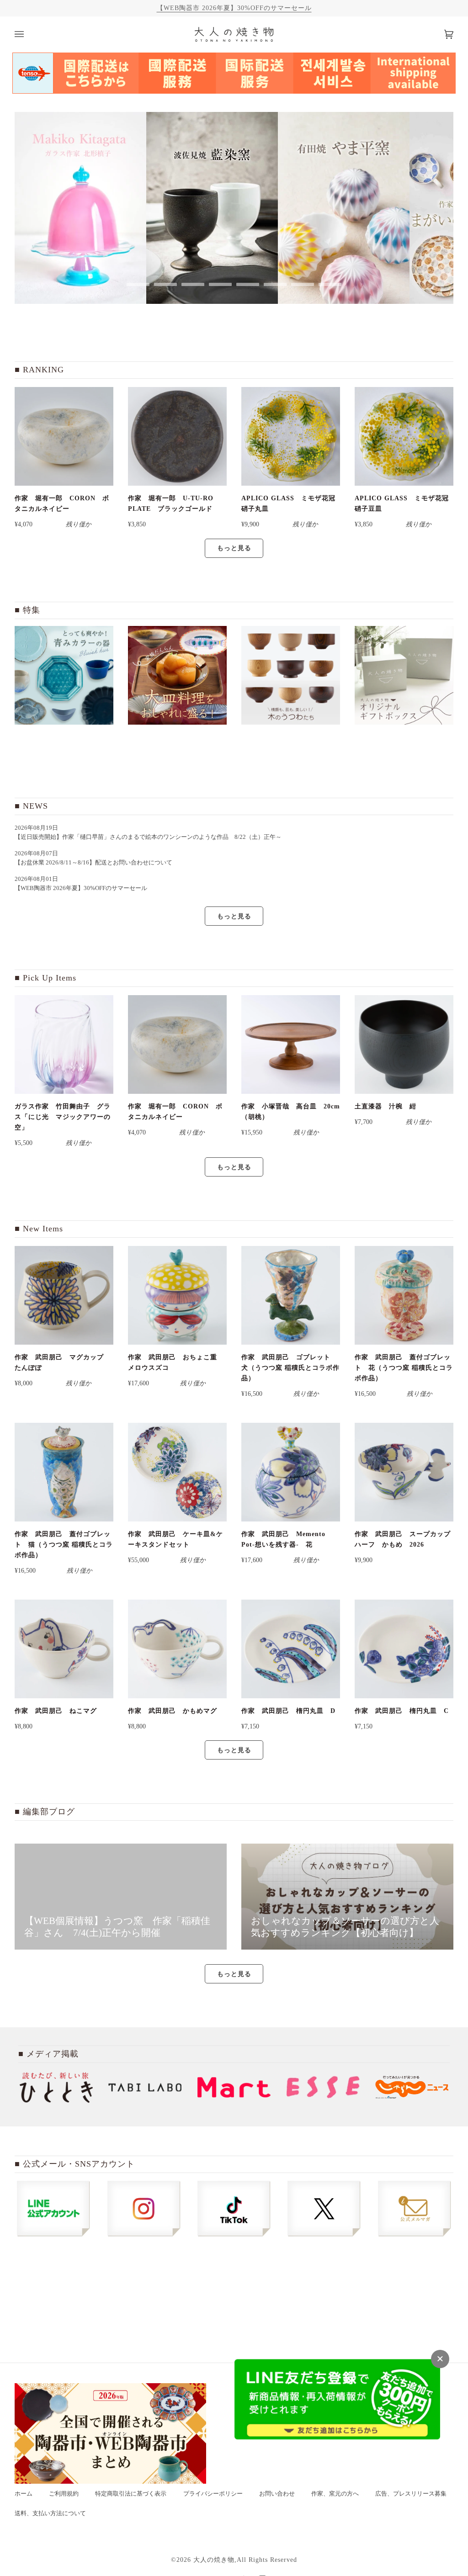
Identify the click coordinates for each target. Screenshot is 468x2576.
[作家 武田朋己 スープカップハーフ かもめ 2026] (404, 1472)
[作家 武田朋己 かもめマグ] (177, 1649)
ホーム (24, 2494)
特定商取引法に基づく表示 (131, 2494)
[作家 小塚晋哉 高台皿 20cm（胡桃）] (291, 1044)
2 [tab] (165, 284)
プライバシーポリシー (213, 2494)
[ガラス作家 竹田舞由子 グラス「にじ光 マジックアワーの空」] (64, 1044)
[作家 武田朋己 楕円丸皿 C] (404, 1649)
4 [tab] (220, 284)
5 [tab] (248, 284)
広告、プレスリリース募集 (411, 2494)
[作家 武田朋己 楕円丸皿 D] (291, 1649)
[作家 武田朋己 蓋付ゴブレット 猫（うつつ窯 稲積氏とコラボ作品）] (64, 1472)
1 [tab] (138, 284)
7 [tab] (303, 284)
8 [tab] (330, 284)
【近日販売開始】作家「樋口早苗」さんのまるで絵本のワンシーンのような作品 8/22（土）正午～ (151, 837)
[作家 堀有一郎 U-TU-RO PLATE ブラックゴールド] (177, 436)
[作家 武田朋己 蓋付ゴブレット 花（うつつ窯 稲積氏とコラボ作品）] (404, 1295)
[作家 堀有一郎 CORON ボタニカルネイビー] (64, 436)
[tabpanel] (80, 208)
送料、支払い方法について (50, 2513)
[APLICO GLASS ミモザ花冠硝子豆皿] (404, 436)
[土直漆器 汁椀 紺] (404, 1044)
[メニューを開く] (28, 34)
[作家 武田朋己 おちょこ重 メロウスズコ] (177, 1295)
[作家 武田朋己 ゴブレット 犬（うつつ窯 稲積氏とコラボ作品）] (291, 1295)
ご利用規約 (64, 2494)
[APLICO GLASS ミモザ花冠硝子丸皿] (291, 436)
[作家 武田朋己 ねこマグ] (64, 1649)
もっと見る (234, 548)
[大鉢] (177, 675)
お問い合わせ (277, 2494)
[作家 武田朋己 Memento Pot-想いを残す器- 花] (291, 1472)
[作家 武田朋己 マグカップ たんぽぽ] (64, 1295)
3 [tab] (193, 284)
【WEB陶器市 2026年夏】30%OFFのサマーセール (234, 8)
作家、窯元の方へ (335, 2494)
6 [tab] (275, 284)
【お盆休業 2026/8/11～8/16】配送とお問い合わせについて (93, 863)
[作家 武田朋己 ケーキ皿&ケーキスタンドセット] (177, 1472)
